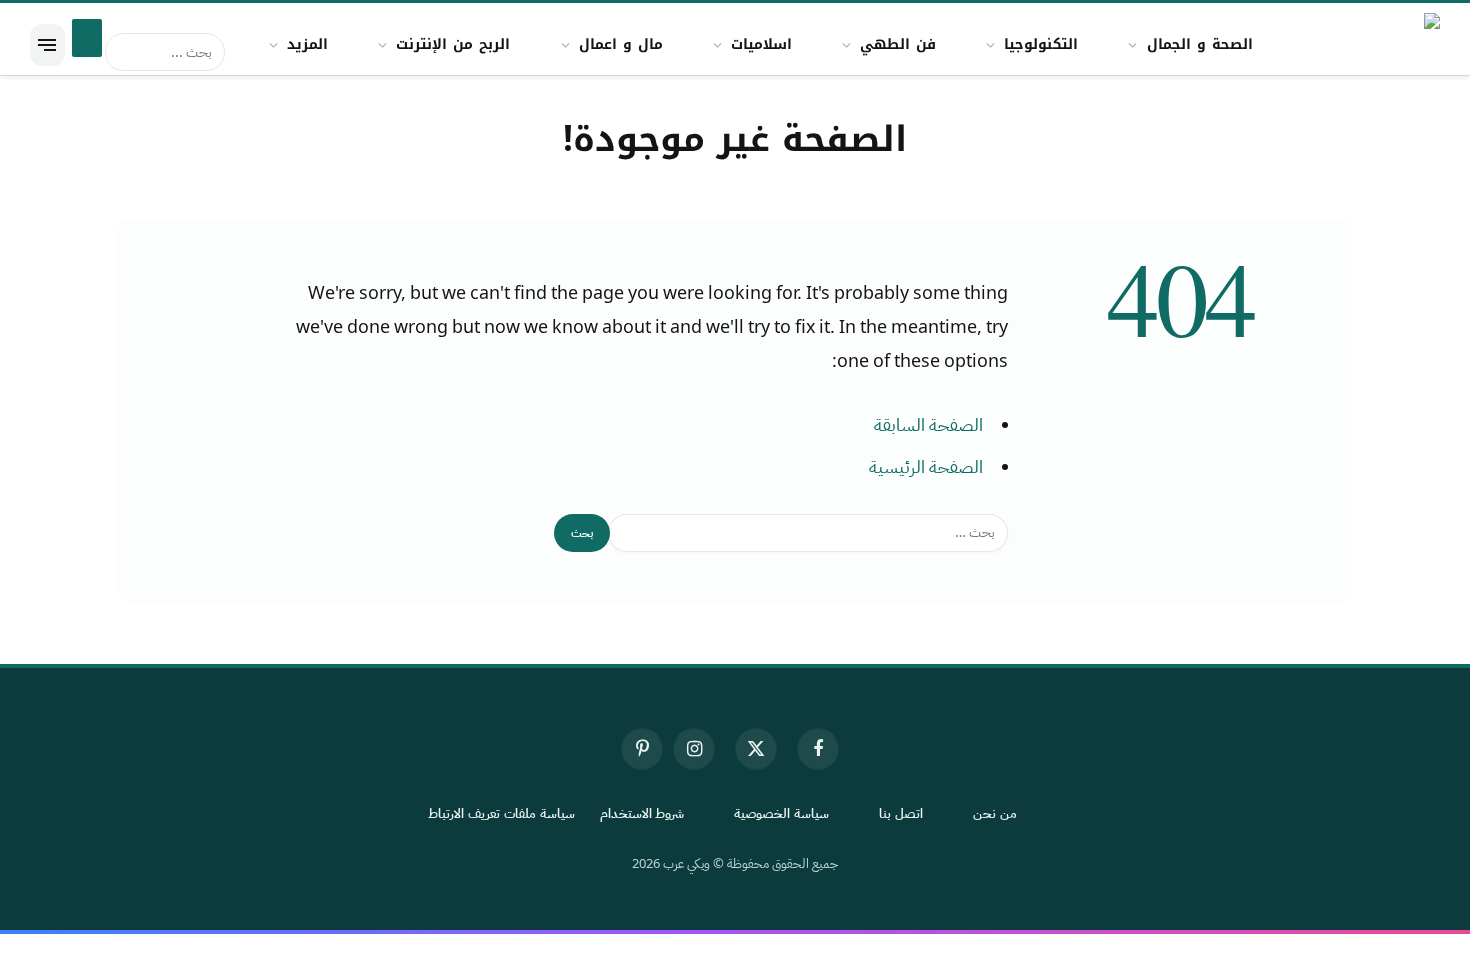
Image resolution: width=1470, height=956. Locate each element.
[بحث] (87, 38)
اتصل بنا (901, 813)
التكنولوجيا (1041, 44)
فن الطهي (898, 44)
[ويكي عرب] (1420, 45)
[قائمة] (47, 45)
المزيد (307, 44)
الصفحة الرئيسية (926, 467)
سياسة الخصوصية (781, 813)
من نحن (995, 813)
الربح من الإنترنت (453, 44)
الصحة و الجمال (1200, 44)
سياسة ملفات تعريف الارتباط (501, 813)
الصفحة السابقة (928, 425)
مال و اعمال (621, 44)
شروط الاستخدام (642, 813)
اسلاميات (761, 44)
